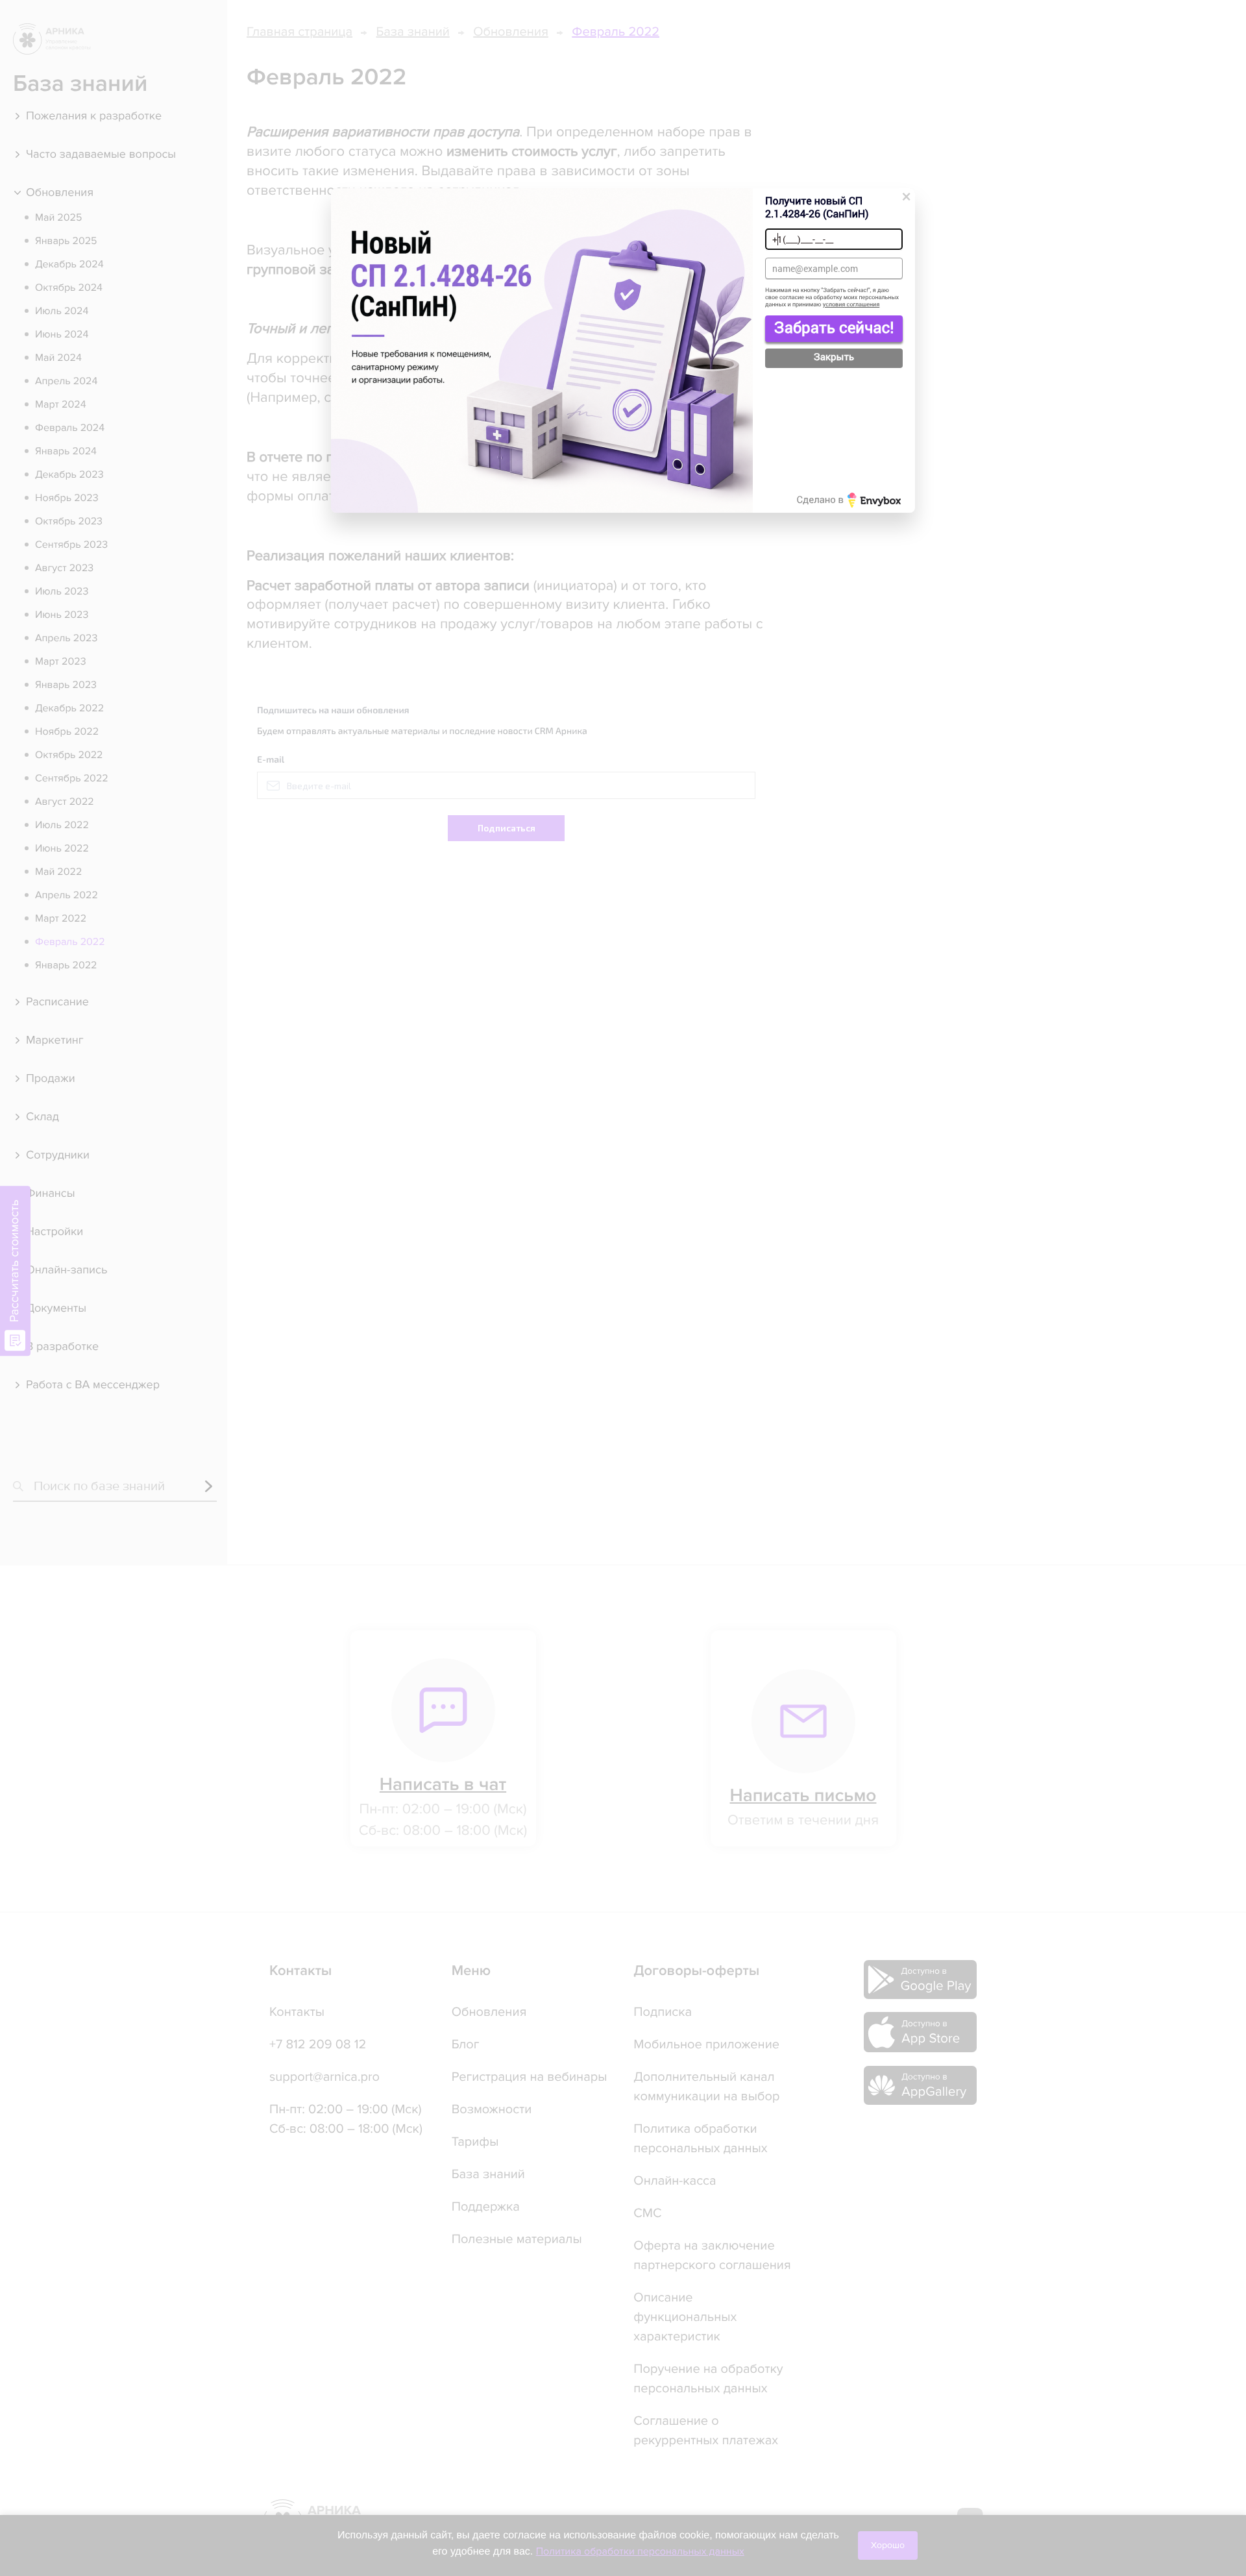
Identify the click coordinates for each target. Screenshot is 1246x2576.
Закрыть (834, 357)
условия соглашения (851, 305)
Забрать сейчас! (834, 327)
